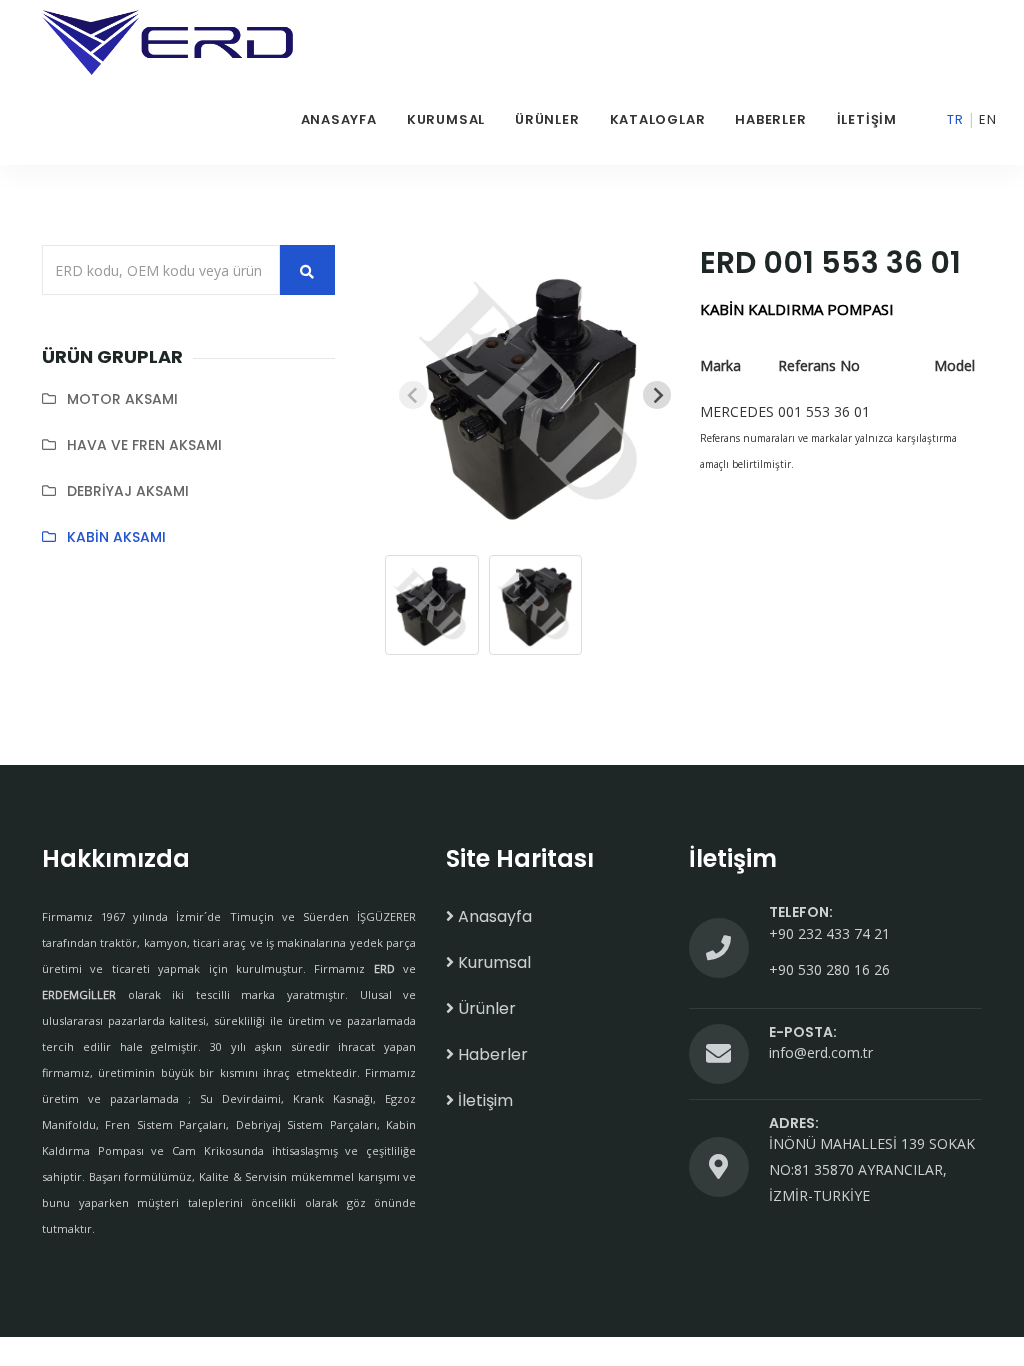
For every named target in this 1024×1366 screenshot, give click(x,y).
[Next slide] (657, 395)
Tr (955, 119)
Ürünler (547, 119)
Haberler (770, 119)
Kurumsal (446, 119)
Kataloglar (658, 119)
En (988, 119)
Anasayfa (339, 119)
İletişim (867, 119)
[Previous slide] (413, 395)
